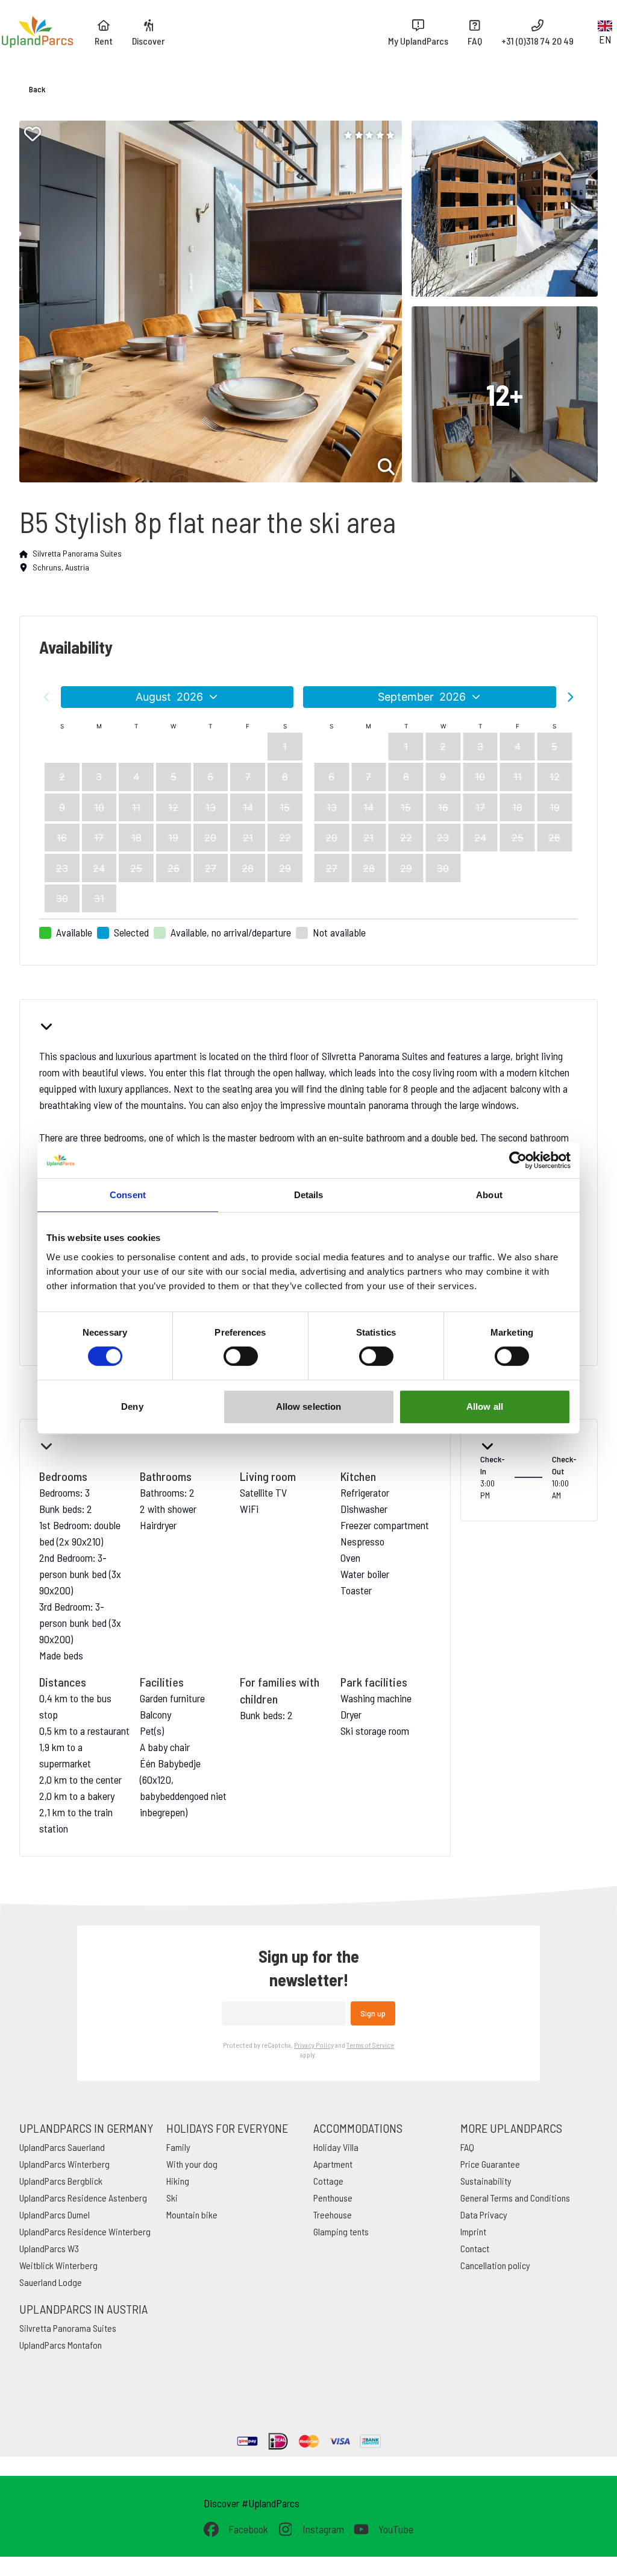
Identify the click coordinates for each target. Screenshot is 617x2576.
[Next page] (571, 697)
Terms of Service (370, 2045)
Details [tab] (309, 1195)
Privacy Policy (314, 2045)
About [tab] (489, 1195)
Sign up (373, 2013)
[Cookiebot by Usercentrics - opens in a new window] (518, 1160)
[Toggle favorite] (33, 134)
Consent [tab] (128, 1195)
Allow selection (309, 1406)
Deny (132, 1406)
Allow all (485, 1406)
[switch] (241, 1356)
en (605, 39)
